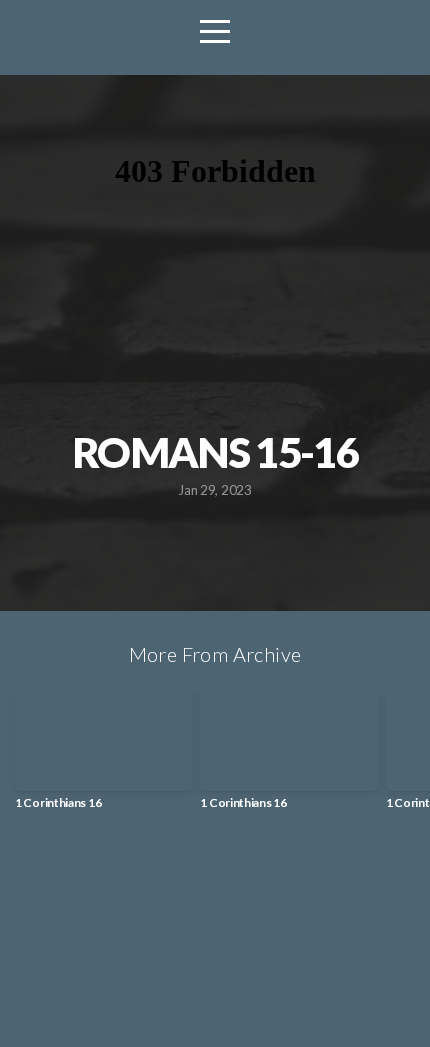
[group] (103, 758)
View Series (215, 882)
